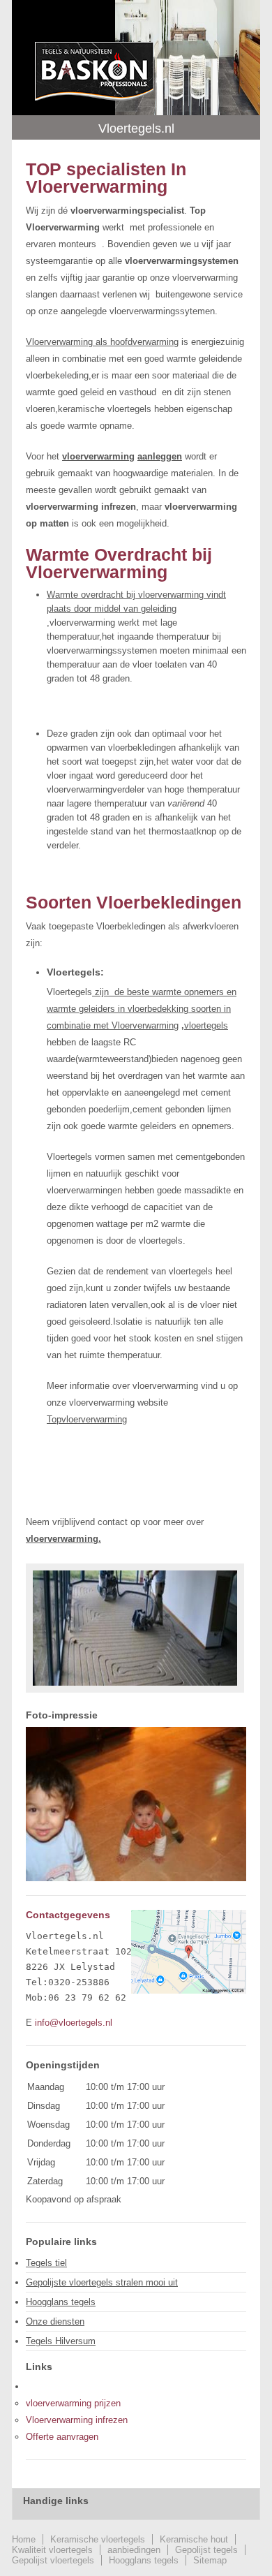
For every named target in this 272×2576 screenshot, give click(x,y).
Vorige (48, 1865)
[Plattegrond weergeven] (189, 1990)
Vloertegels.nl (94, 71)
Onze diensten (55, 2321)
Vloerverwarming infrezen (77, 2420)
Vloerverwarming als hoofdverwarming (102, 342)
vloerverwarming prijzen (73, 2403)
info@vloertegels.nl (74, 2023)
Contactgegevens (68, 1915)
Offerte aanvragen (62, 2437)
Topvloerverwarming (87, 1419)
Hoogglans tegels (61, 2302)
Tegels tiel (46, 2263)
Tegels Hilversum (61, 2341)
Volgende (224, 1865)
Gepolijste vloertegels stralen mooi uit (102, 2282)
